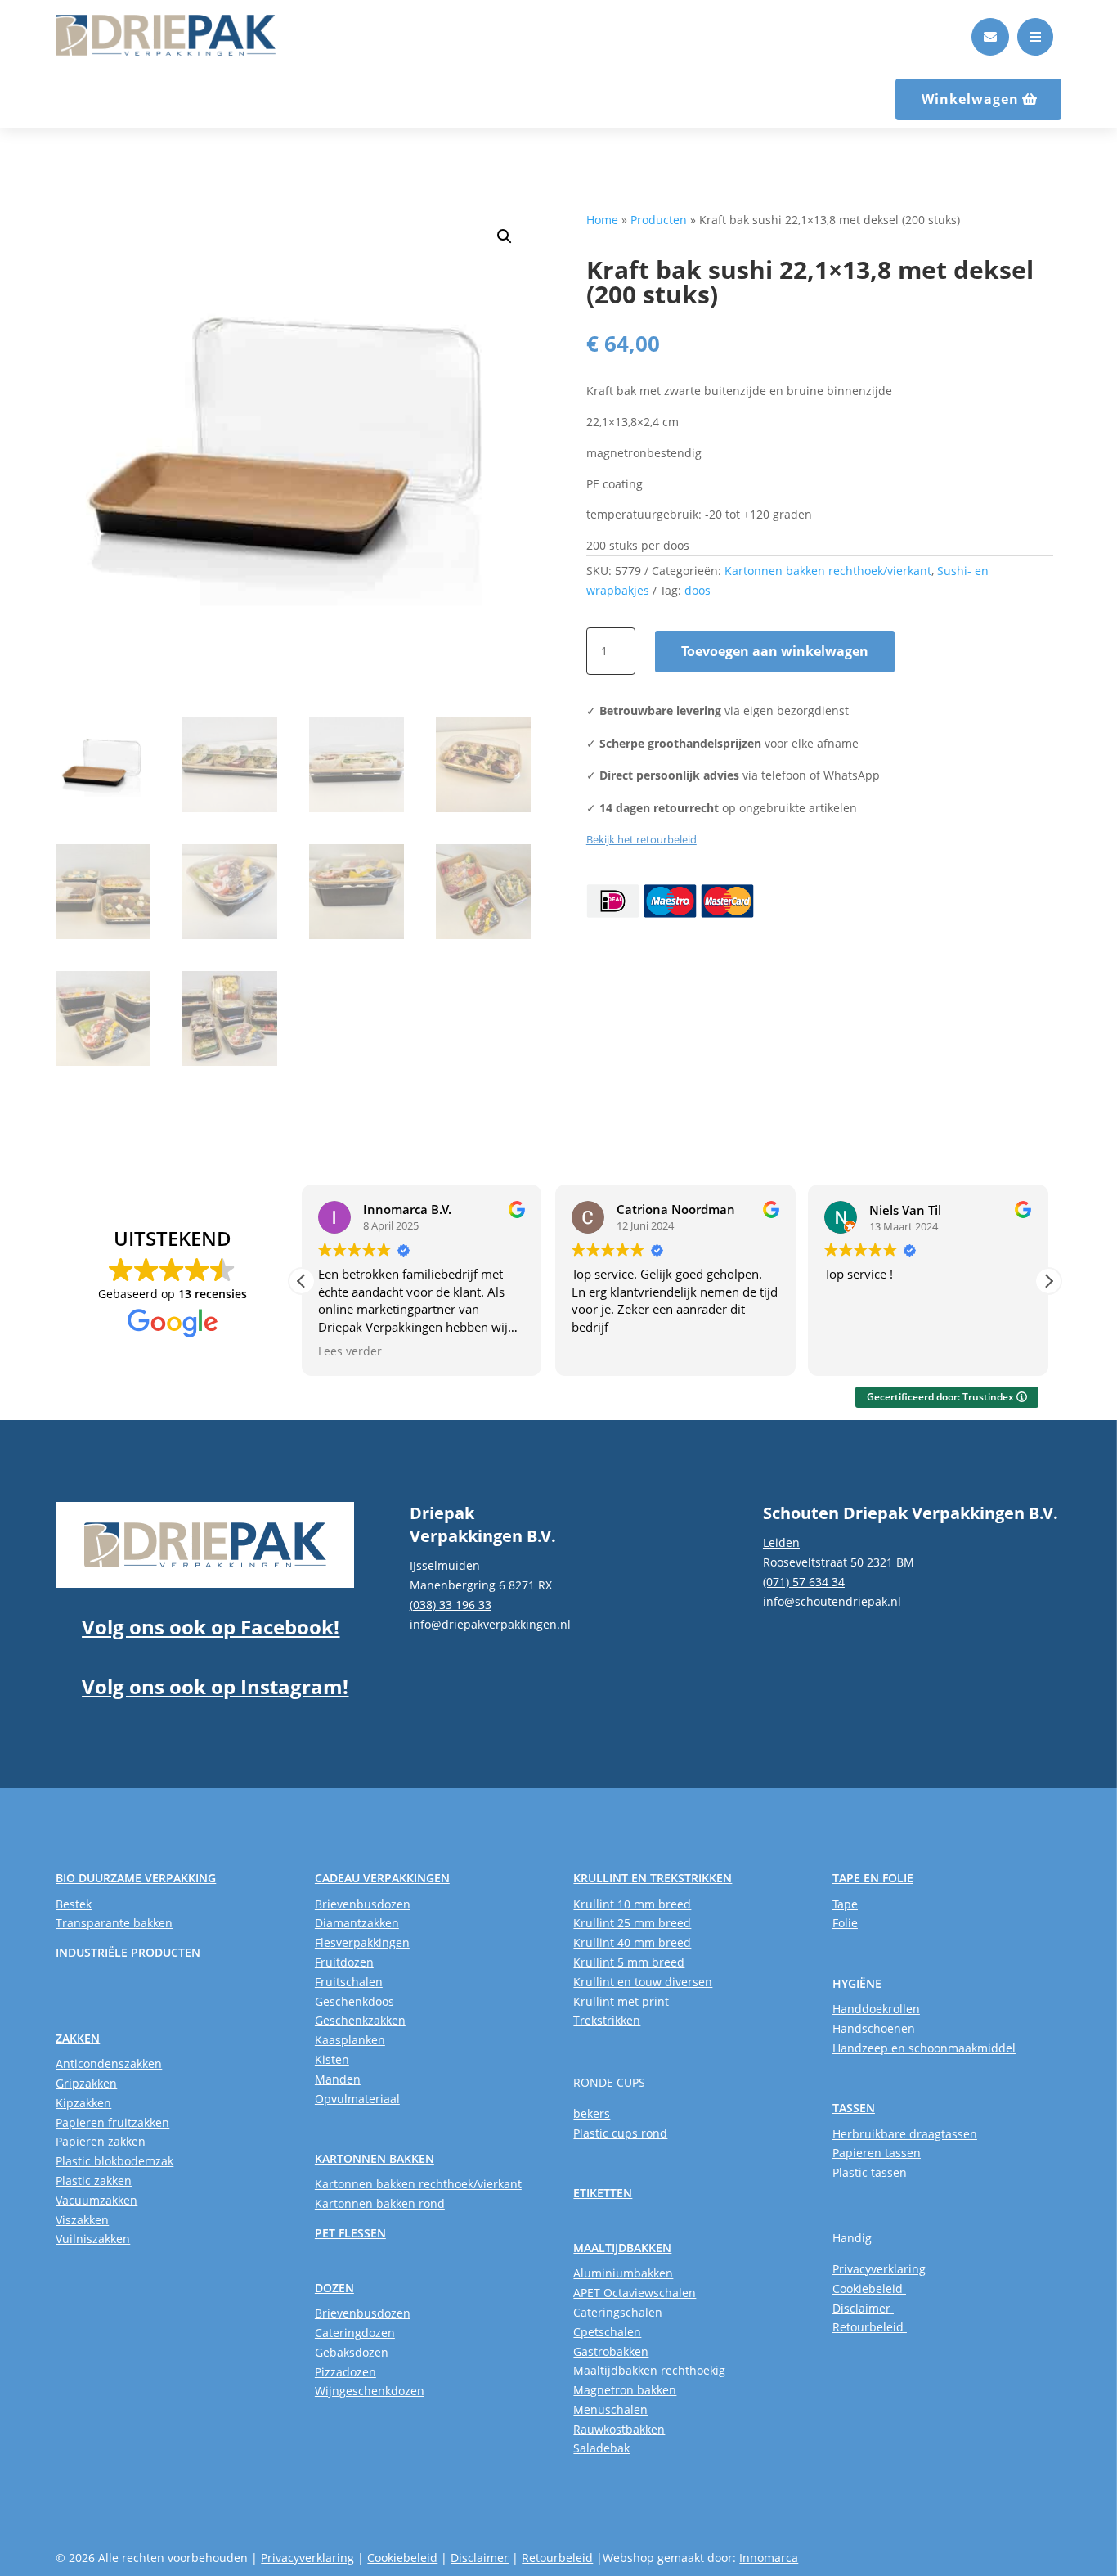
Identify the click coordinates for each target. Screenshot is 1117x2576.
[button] (505, 236)
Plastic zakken (94, 2180)
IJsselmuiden (445, 1565)
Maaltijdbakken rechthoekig (649, 2370)
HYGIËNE (857, 1983)
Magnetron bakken (625, 2390)
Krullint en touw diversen (643, 1982)
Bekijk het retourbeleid (641, 839)
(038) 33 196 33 (451, 1605)
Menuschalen (610, 2410)
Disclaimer (863, 2308)
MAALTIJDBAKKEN (622, 2248)
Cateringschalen (618, 2312)
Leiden (781, 1542)
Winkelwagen (970, 99)
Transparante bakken (114, 1923)
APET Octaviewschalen (635, 2293)
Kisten (332, 2059)
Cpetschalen (607, 2332)
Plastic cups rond (620, 2133)
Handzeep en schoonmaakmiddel (924, 2048)
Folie (845, 1923)
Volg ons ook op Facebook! (211, 1627)
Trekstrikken (607, 2020)
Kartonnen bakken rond (380, 2203)
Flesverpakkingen (362, 1942)
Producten (659, 220)
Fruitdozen (344, 1962)
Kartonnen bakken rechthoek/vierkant (828, 571)
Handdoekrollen (876, 2009)
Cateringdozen (355, 2333)
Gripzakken (86, 2083)
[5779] (990, 51)
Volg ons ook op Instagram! (215, 1686)
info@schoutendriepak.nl (832, 1601)
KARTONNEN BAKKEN (375, 2158)
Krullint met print (621, 2001)
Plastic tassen (870, 2172)
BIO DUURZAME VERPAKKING (136, 1878)
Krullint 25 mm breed (632, 1923)
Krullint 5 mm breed (629, 1962)
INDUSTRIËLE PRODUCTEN (128, 1952)
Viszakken (82, 2220)
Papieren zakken (101, 2141)
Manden (338, 2079)
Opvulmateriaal (357, 2099)
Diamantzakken (357, 1923)
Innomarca (769, 2558)
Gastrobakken (611, 2351)
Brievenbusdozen (363, 1904)
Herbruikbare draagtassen (905, 2134)
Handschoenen (874, 2028)
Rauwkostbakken (619, 2429)
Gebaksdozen (352, 2352)
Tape (845, 1904)
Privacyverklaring (879, 2269)
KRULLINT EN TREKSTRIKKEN (653, 1878)
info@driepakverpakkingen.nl (490, 1624)
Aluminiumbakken (623, 2273)
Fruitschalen (349, 1982)
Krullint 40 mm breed (632, 1942)
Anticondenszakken (109, 2063)
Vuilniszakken (93, 2239)
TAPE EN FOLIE (873, 1878)
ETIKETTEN (603, 2193)
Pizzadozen (345, 2372)
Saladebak (601, 2448)
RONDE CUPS (609, 2082)
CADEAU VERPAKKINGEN (382, 1878)
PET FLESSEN (350, 2233)
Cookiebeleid (869, 2288)
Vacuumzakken (96, 2200)
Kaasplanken (350, 2040)
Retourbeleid (870, 2327)
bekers (592, 2113)
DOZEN (334, 2288)
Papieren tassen (877, 2153)
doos (698, 590)
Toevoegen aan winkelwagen (775, 651)
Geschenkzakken (360, 2020)
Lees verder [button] (350, 1351)
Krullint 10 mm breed (632, 1904)
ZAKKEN (78, 2038)
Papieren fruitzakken (112, 2122)
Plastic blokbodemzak (114, 2161)
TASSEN (854, 2108)
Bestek (74, 1904)
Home (602, 220)
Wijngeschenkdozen (370, 2391)
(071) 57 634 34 (804, 1582)
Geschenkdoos (354, 2001)
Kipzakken (83, 2103)
